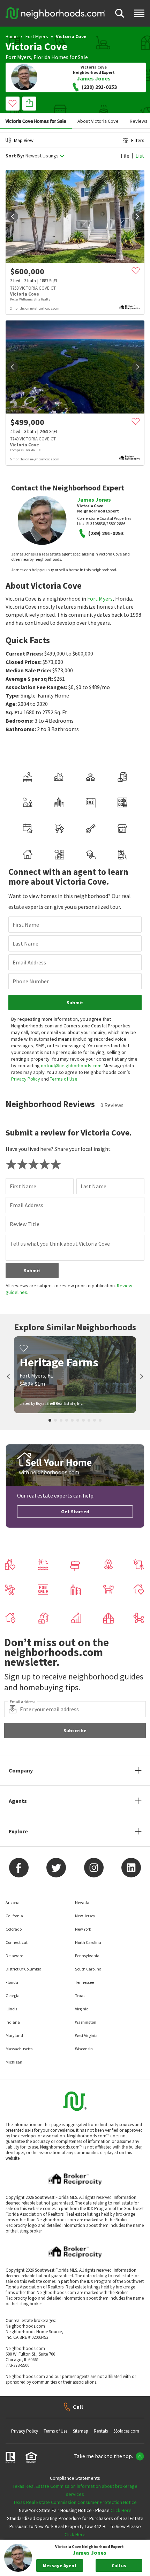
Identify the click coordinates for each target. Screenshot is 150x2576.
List (140, 156)
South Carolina (88, 1969)
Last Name (25, 943)
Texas (80, 1995)
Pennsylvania (87, 1956)
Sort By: (15, 156)
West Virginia (86, 2035)
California (14, 1916)
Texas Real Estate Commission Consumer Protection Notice (75, 2502)
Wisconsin (84, 2049)
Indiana (13, 2022)
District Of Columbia (24, 1969)
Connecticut (17, 1942)
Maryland (14, 2035)
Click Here (121, 2510)
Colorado (14, 1929)
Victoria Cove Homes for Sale (36, 121)
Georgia (13, 1995)
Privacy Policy (26, 1079)
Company (21, 1770)
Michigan (14, 2062)
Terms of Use (64, 1079)
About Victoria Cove (98, 121)
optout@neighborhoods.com (71, 1066)
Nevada (82, 1902)
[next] (137, 217)
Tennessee (84, 1982)
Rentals (101, 2431)
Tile (125, 156)
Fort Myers (37, 36)
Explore (18, 1831)
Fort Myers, (19, 57)
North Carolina (88, 1942)
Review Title (25, 1224)
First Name (26, 925)
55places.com (126, 2431)
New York (83, 1929)
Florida (42, 57)
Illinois (11, 2009)
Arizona (13, 1902)
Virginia (82, 2009)
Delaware (14, 1956)
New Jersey (85, 1916)
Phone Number (31, 981)
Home (12, 36)
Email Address (29, 962)
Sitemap (81, 2431)
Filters (138, 140)
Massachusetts (19, 2049)
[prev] (13, 217)
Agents (18, 1801)
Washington (86, 2022)
